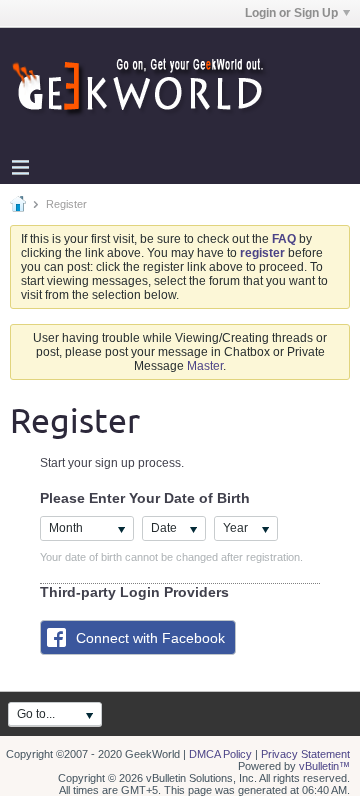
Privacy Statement (305, 754)
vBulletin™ (324, 766)
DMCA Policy (220, 754)
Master (205, 366)
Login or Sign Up (291, 13)
